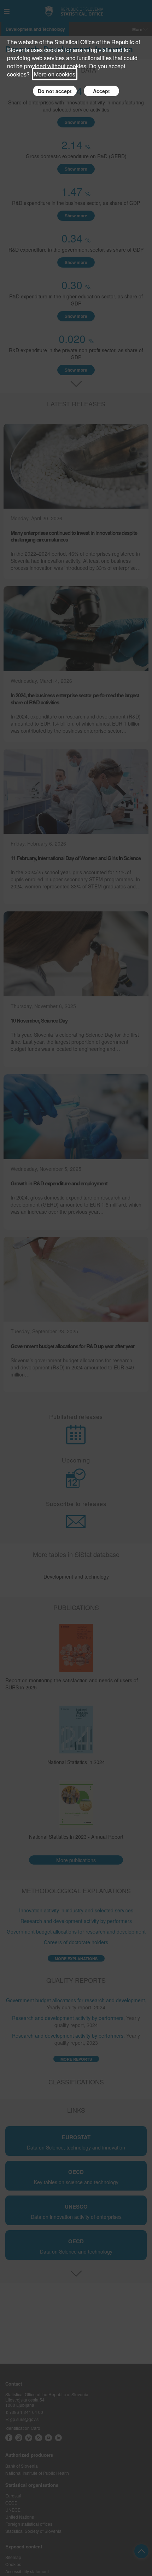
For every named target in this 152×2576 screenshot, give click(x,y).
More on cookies (55, 74)
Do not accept (55, 91)
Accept (101, 91)
